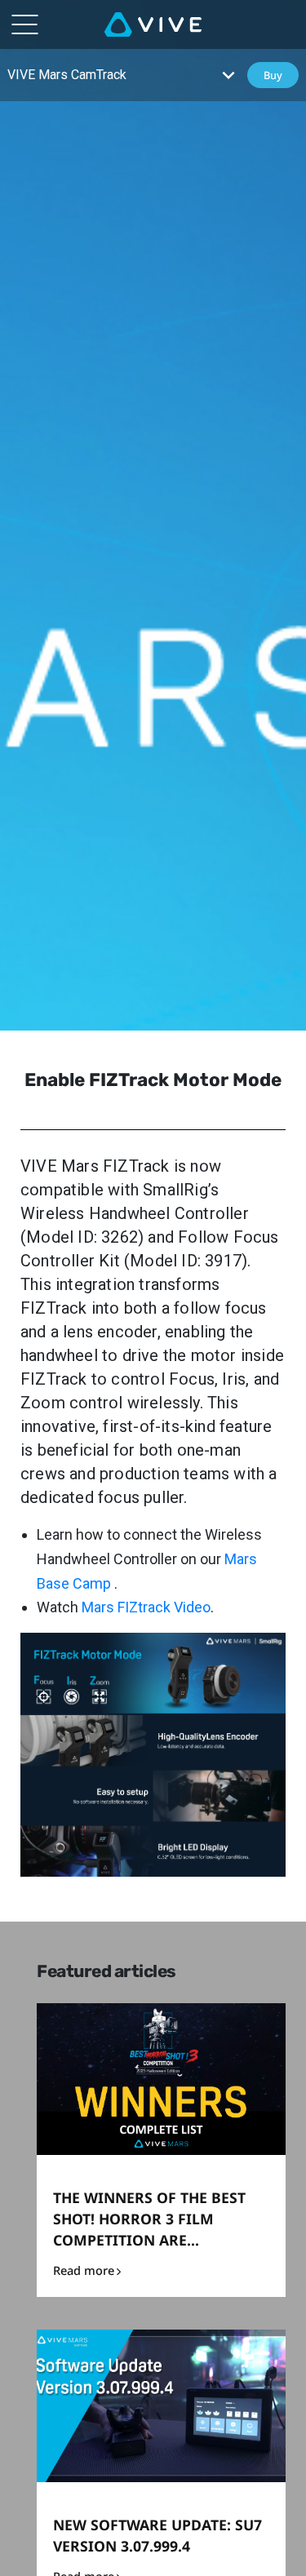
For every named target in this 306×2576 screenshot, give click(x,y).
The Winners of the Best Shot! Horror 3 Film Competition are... (149, 2219)
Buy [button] (273, 75)
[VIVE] (153, 24)
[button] (228, 75)
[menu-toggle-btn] (24, 24)
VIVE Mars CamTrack (67, 75)
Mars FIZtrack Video (146, 1607)
